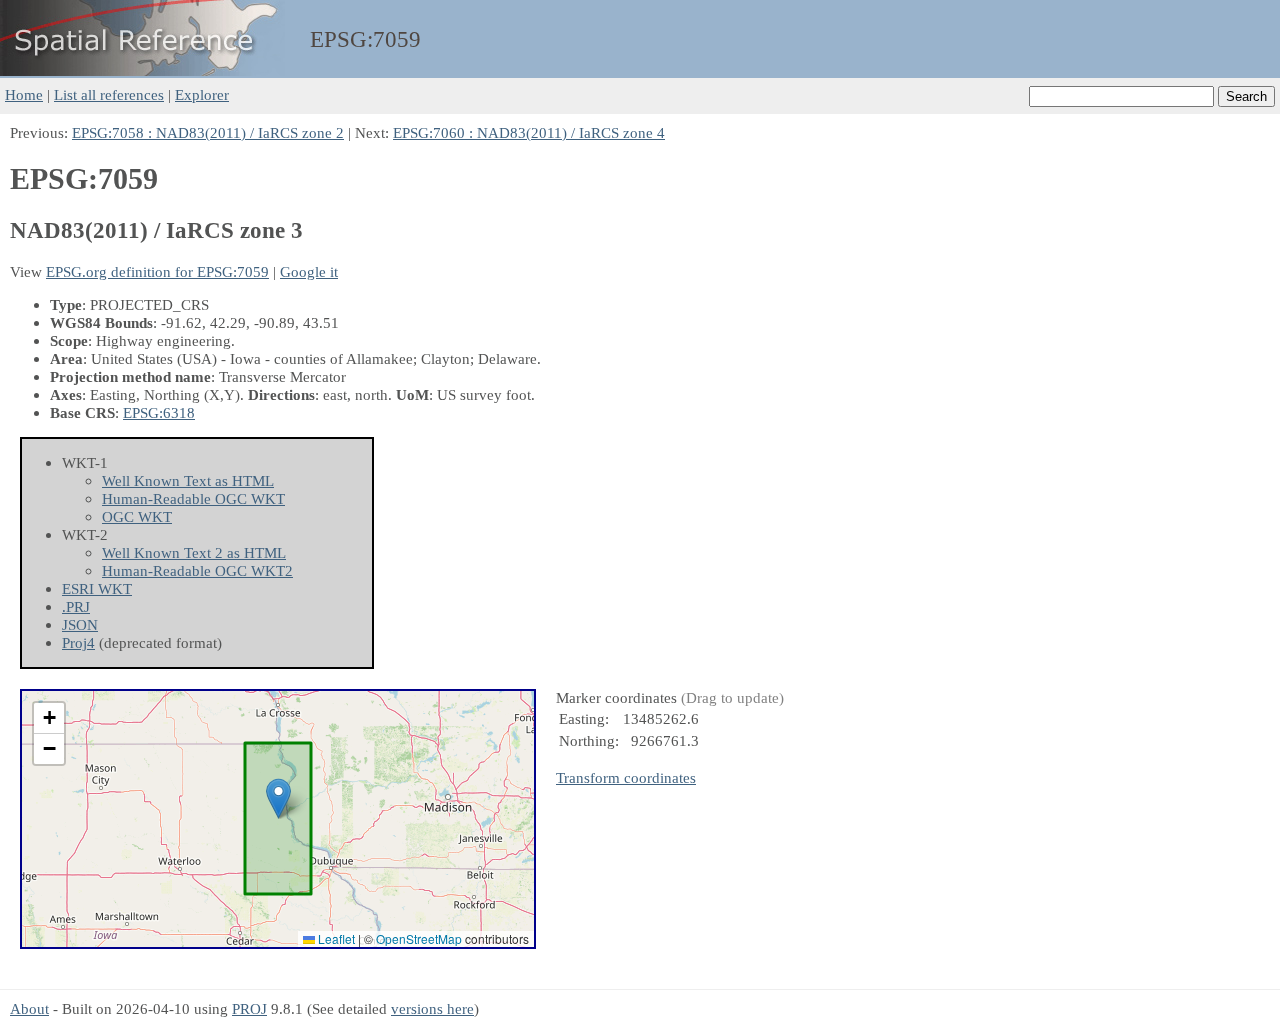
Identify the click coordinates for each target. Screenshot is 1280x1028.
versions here (432, 1008)
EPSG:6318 (159, 412)
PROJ (249, 1008)
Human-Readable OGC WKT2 (197, 570)
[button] (278, 798)
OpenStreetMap (419, 938)
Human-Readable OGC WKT (193, 498)
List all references (109, 94)
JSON (80, 624)
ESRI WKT (97, 588)
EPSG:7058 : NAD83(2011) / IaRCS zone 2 (208, 132)
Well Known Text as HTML (188, 480)
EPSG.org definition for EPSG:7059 (157, 271)
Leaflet (335, 938)
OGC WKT (137, 516)
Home (24, 94)
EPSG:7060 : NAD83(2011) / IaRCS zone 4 (529, 132)
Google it (309, 271)
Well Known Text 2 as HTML (194, 552)
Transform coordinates (626, 777)
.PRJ (76, 606)
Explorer (202, 94)
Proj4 (78, 642)
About (29, 1008)
